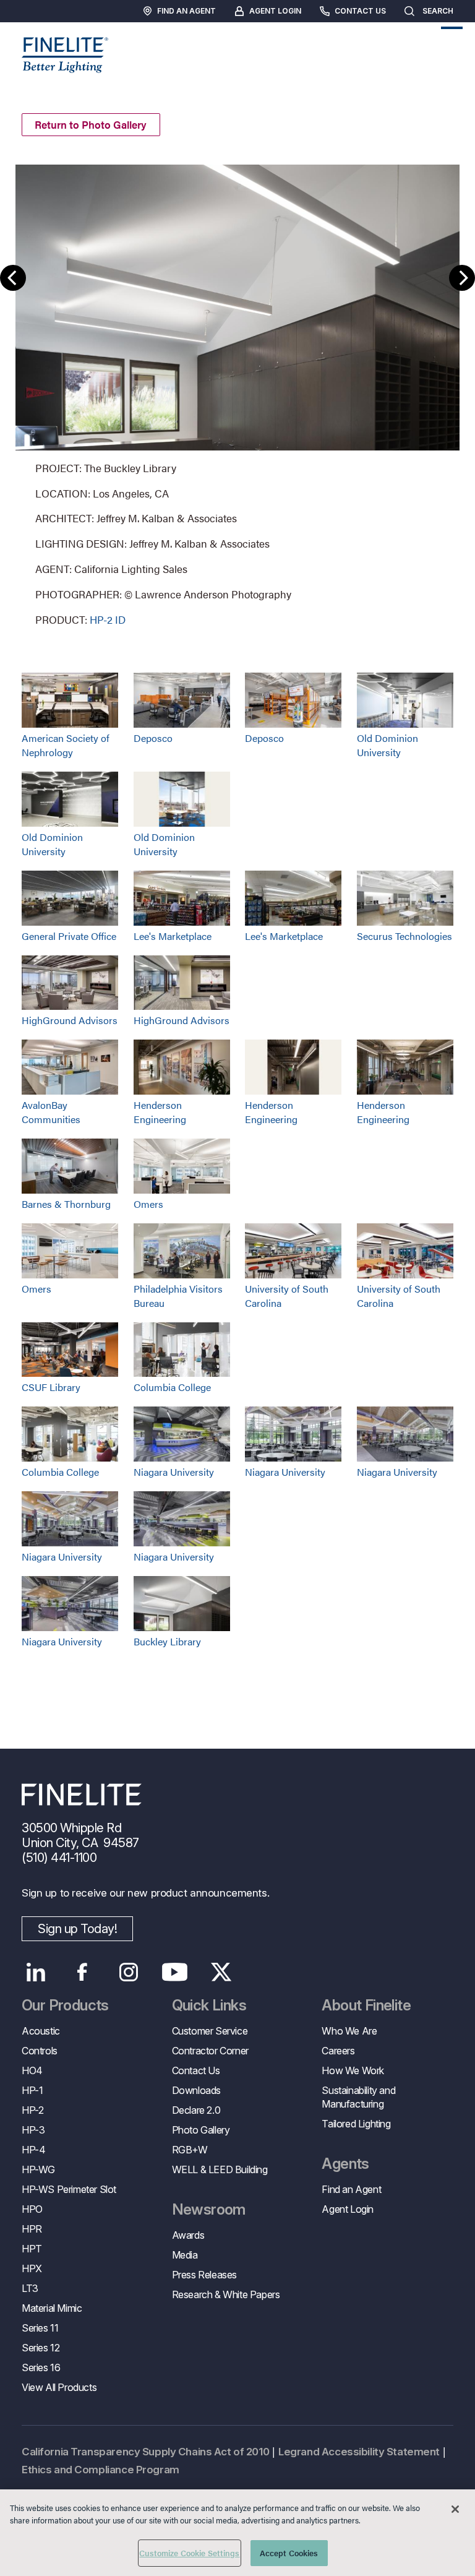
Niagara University (174, 1472)
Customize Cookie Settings (189, 2553)
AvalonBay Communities (51, 1112)
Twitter (221, 1972)
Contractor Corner (210, 2051)
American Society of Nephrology (66, 745)
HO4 (32, 2070)
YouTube (175, 1972)
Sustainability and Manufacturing (358, 2097)
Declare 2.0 (196, 2110)
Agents (345, 2164)
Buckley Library (167, 1641)
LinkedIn (36, 1972)
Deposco (153, 738)
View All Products (59, 2387)
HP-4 (33, 2150)
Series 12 (41, 2348)
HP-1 (32, 2090)
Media (185, 2255)
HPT (32, 2249)
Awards (188, 2235)
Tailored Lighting (356, 2124)
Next (462, 278)
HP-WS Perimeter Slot (69, 2189)
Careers (338, 2051)
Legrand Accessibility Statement (359, 2452)
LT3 (30, 2288)
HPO (32, 2209)
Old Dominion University (387, 745)
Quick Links (209, 2005)
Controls (40, 2051)
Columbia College (172, 1387)
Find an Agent (186, 11)
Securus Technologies (404, 936)
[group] (237, 394)
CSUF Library (51, 1387)
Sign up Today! (77, 1929)
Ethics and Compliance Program (101, 2470)
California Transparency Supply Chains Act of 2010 (145, 2452)
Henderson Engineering (160, 1112)
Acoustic (41, 2031)
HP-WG (38, 2169)
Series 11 (40, 2328)
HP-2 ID (108, 619)
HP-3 (33, 2130)
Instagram (128, 1972)
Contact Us (360, 11)
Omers (148, 1204)
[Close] (455, 2509)
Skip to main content (45, 32)
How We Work (353, 2070)
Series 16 (41, 2367)
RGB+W (190, 2150)
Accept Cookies (289, 2553)
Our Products (65, 2005)
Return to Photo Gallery (91, 124)
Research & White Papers (226, 2294)
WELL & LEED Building (220, 2169)
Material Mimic (52, 2308)
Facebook (82, 1972)
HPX (32, 2268)
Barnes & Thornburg (66, 1204)
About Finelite (366, 2005)
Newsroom (209, 2210)
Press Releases (204, 2275)
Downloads (196, 2090)
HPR (32, 2229)
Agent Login (275, 11)
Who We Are (349, 2031)
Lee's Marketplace (173, 936)
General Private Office (69, 936)
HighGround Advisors (70, 1020)
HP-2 (32, 2110)
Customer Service (210, 2031)
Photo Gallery (201, 2130)
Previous (13, 278)
